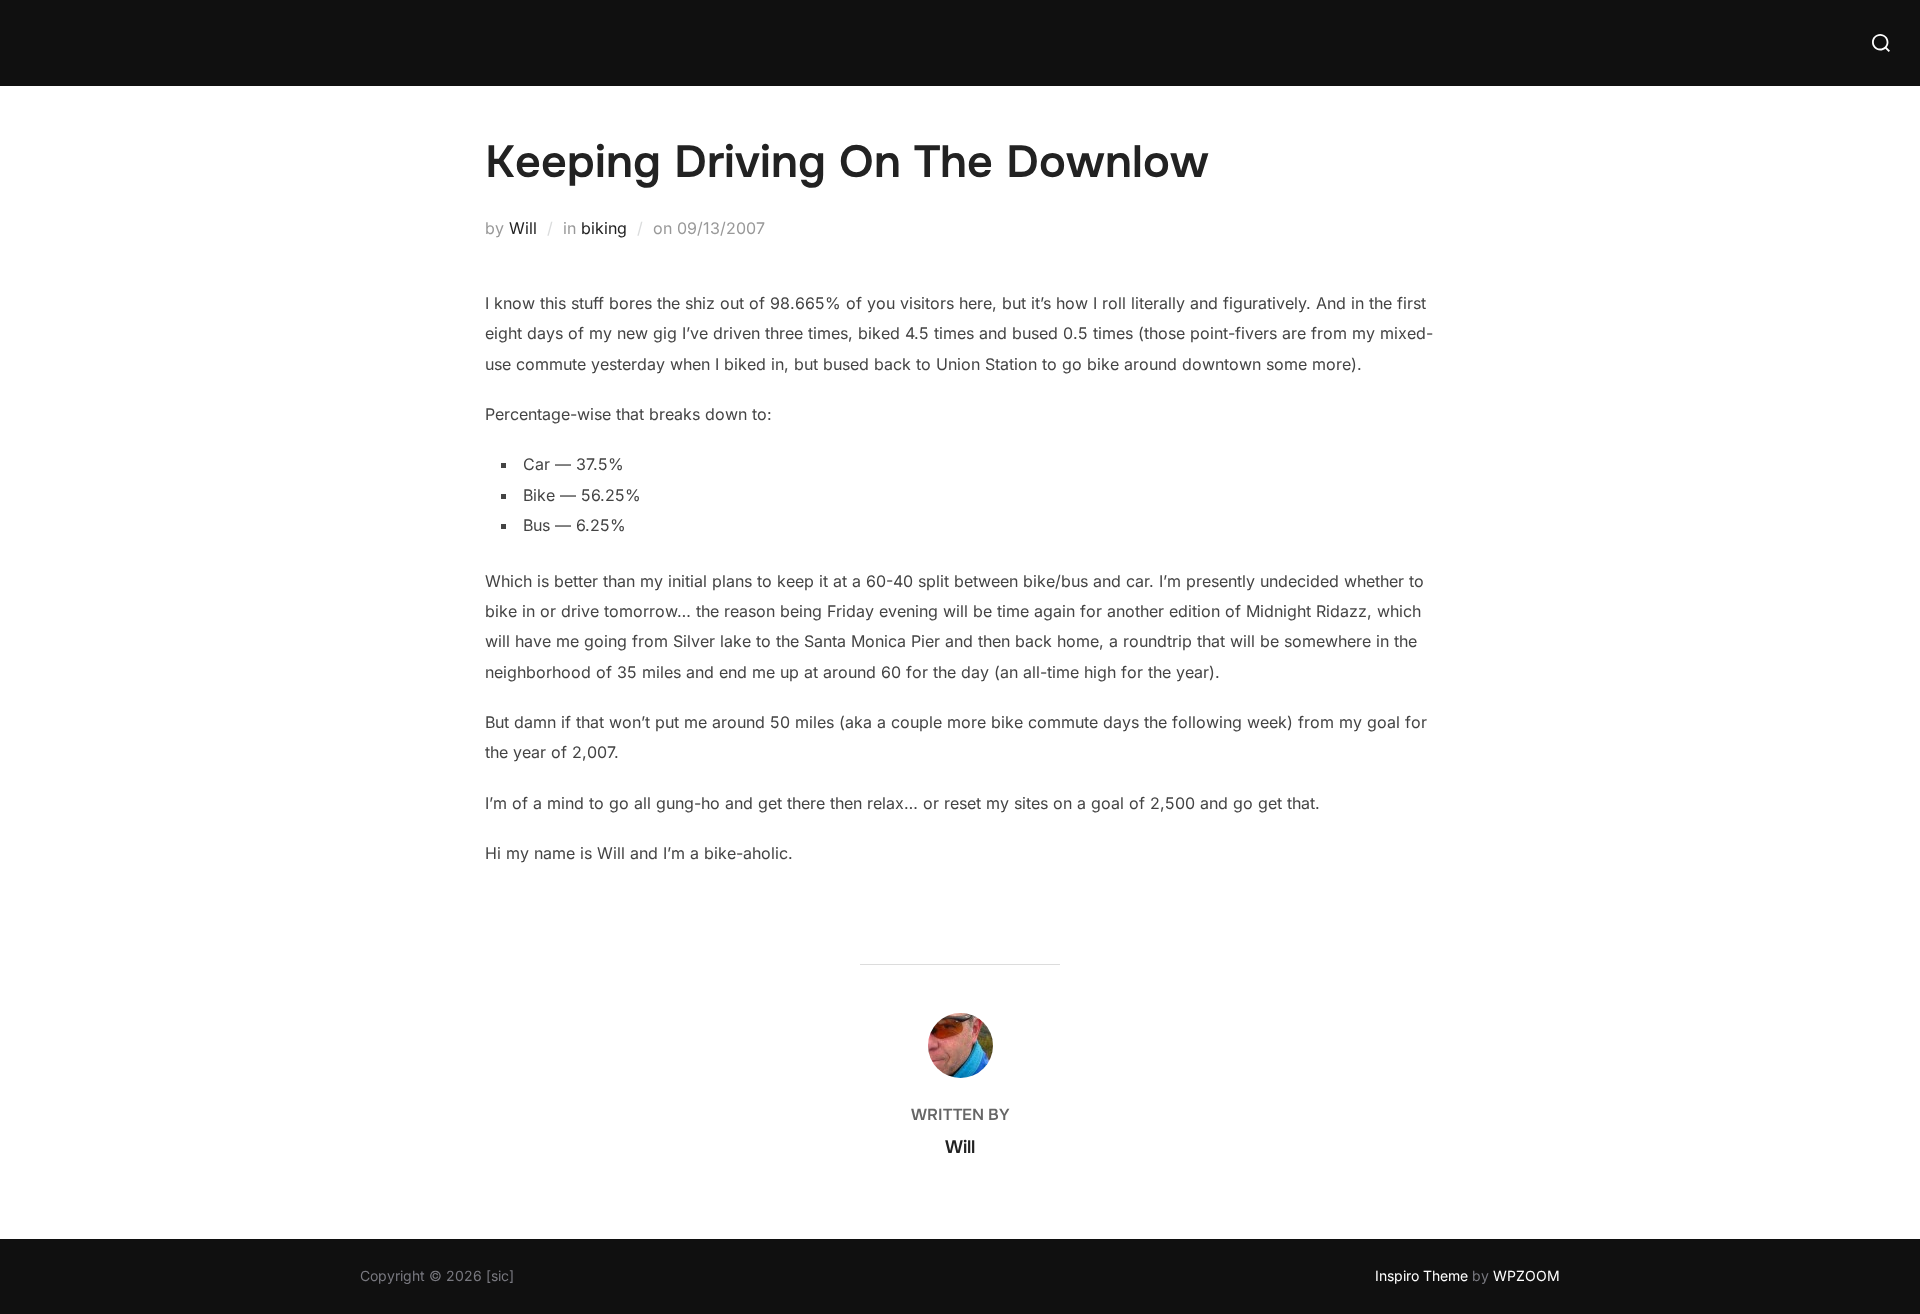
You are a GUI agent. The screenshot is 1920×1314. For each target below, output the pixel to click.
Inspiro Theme (1421, 1275)
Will (523, 228)
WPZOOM (1526, 1275)
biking (604, 228)
